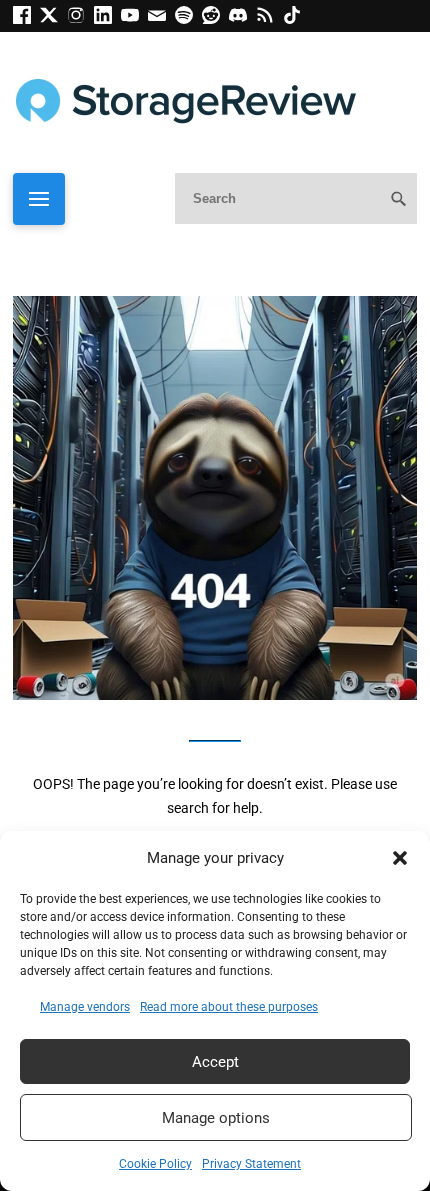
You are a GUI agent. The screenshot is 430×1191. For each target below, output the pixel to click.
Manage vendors (85, 1007)
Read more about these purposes (229, 1007)
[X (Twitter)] (53, 19)
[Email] (161, 19)
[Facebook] (26, 19)
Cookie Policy (155, 1164)
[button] (400, 858)
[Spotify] (188, 19)
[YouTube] (134, 19)
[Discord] (242, 19)
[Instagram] (80, 19)
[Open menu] (39, 199)
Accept (215, 1062)
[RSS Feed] (269, 19)
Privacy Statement (251, 1164)
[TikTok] (295, 19)
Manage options (216, 1118)
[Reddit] (215, 19)
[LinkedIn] (107, 19)
